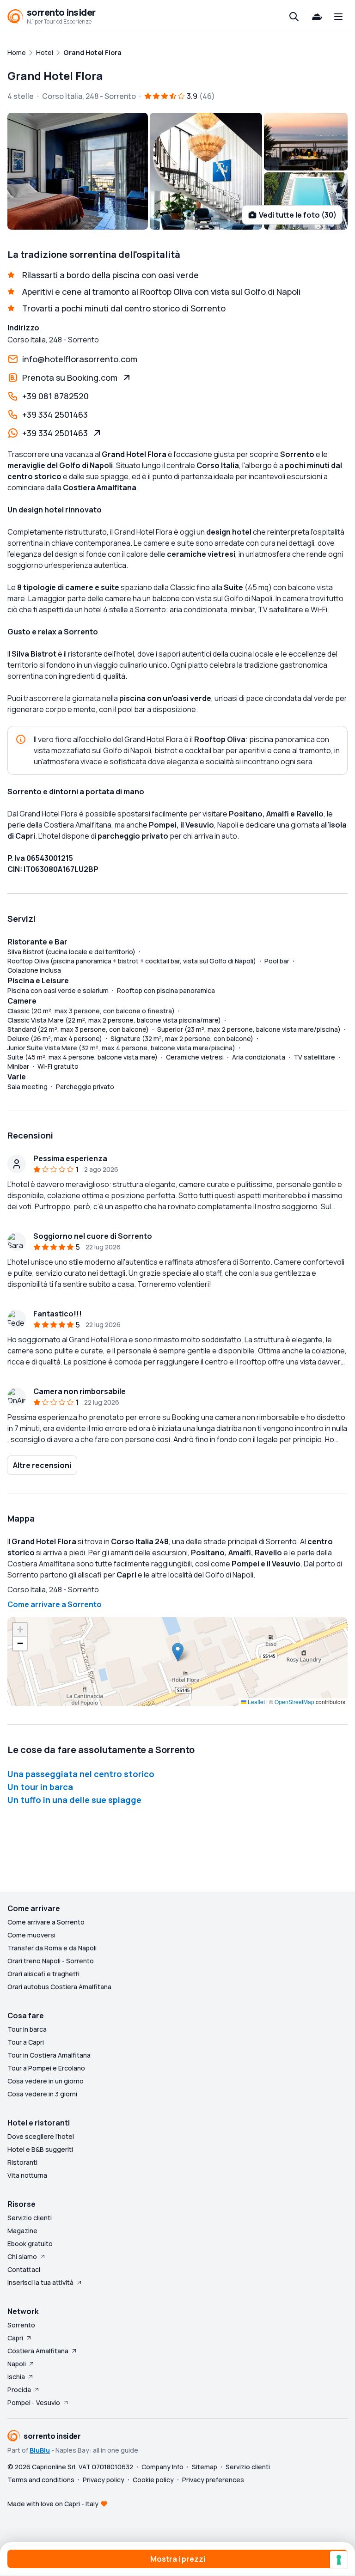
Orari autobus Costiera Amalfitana (59, 1987)
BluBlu (40, 2450)
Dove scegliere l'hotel (41, 2136)
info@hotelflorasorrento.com (80, 359)
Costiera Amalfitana (38, 2351)
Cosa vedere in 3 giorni (42, 2094)
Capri (15, 2338)
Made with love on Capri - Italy (53, 2504)
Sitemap (205, 2467)
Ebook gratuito (30, 2244)
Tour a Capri (26, 2042)
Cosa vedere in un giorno (46, 2081)
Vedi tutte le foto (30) (298, 215)
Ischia (16, 2377)
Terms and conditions (41, 2480)
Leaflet (256, 1702)
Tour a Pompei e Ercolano (46, 2068)
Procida (19, 2390)
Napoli (17, 2364)
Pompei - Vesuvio (34, 2402)
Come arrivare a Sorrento (55, 1604)
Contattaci (24, 2269)
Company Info (162, 2467)
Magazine (22, 2231)
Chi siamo (22, 2256)
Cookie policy (153, 2480)
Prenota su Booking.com (70, 378)
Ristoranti (22, 2162)
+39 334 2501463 (55, 414)
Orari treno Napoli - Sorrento (51, 1961)
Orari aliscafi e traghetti (43, 1974)
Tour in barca (27, 2029)
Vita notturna (27, 2175)
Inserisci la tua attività (40, 2282)
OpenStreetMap (294, 1702)
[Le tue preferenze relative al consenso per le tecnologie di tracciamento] (339, 2560)
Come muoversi (31, 1935)
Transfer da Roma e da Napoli (52, 1948)
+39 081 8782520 (55, 396)
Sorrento (21, 2325)
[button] (178, 1652)
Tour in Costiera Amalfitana (49, 2055)
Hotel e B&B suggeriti (40, 2149)
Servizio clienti (30, 2218)
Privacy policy (104, 2480)
